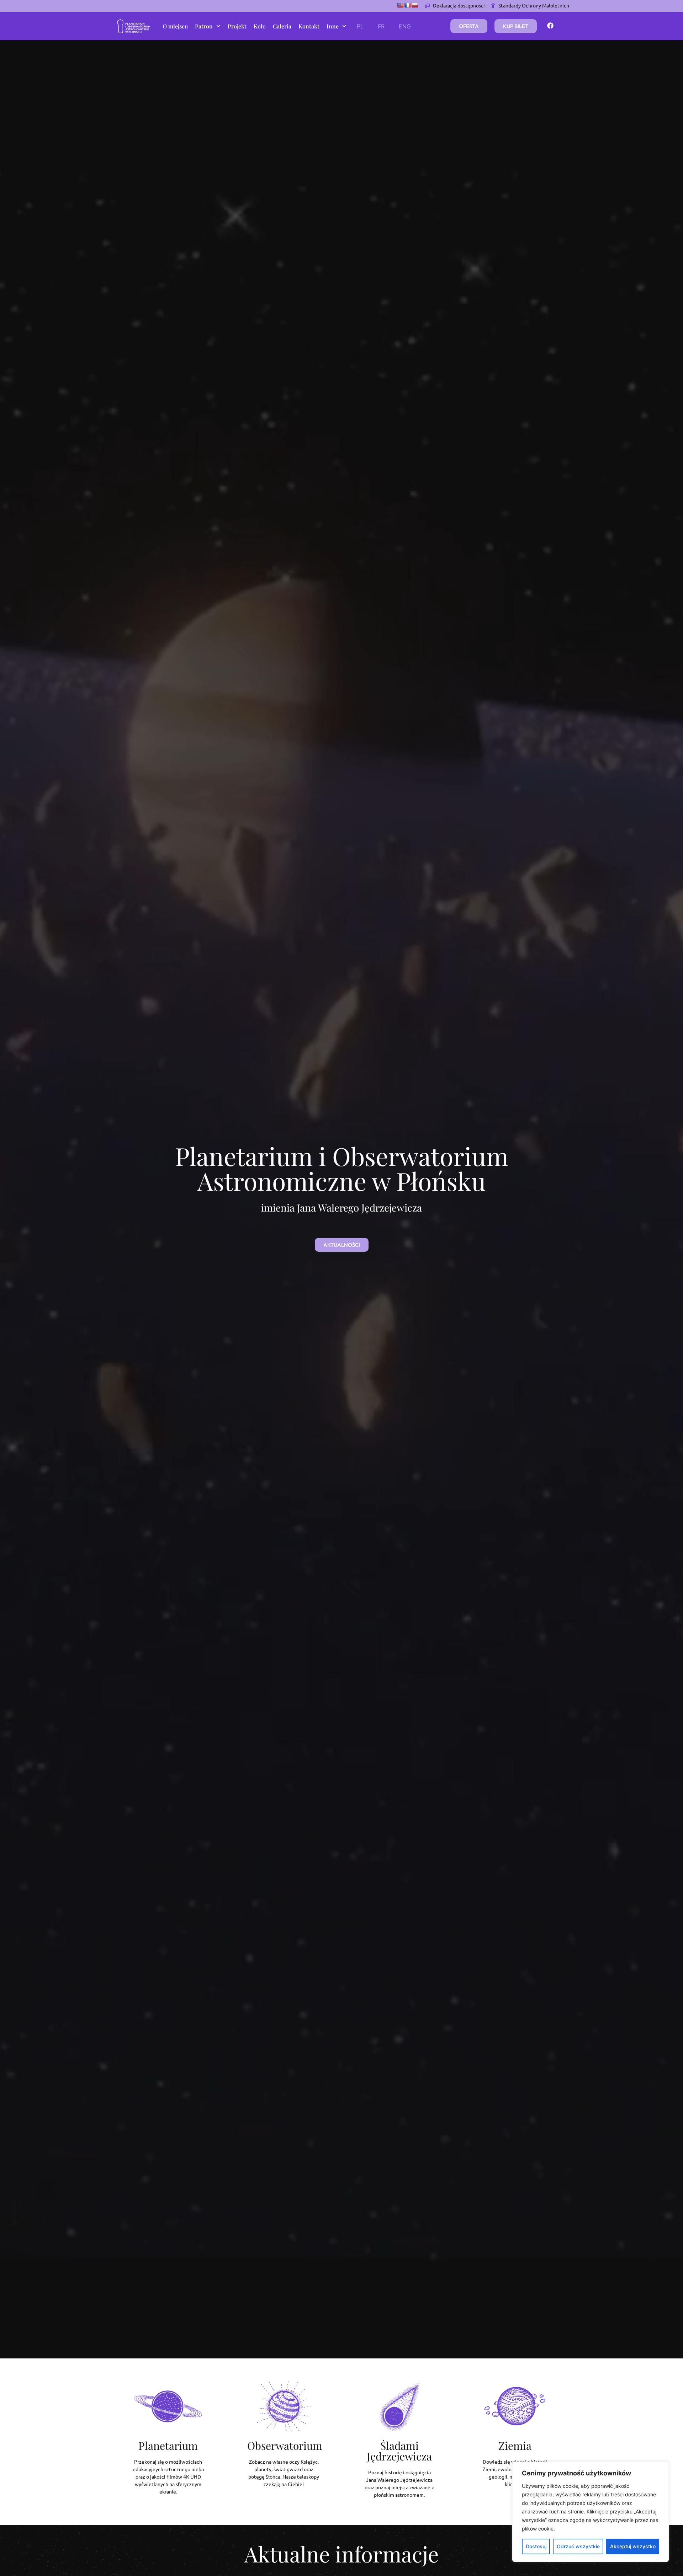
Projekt (237, 26)
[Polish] (414, 5)
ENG (405, 26)
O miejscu (175, 26)
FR (381, 26)
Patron (204, 26)
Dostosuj (536, 2546)
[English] (400, 5)
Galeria (282, 26)
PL (360, 26)
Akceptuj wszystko (633, 2546)
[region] (591, 2512)
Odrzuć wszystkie (578, 2546)
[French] (407, 5)
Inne (333, 26)
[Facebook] (550, 26)
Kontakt (309, 26)
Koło (260, 26)
